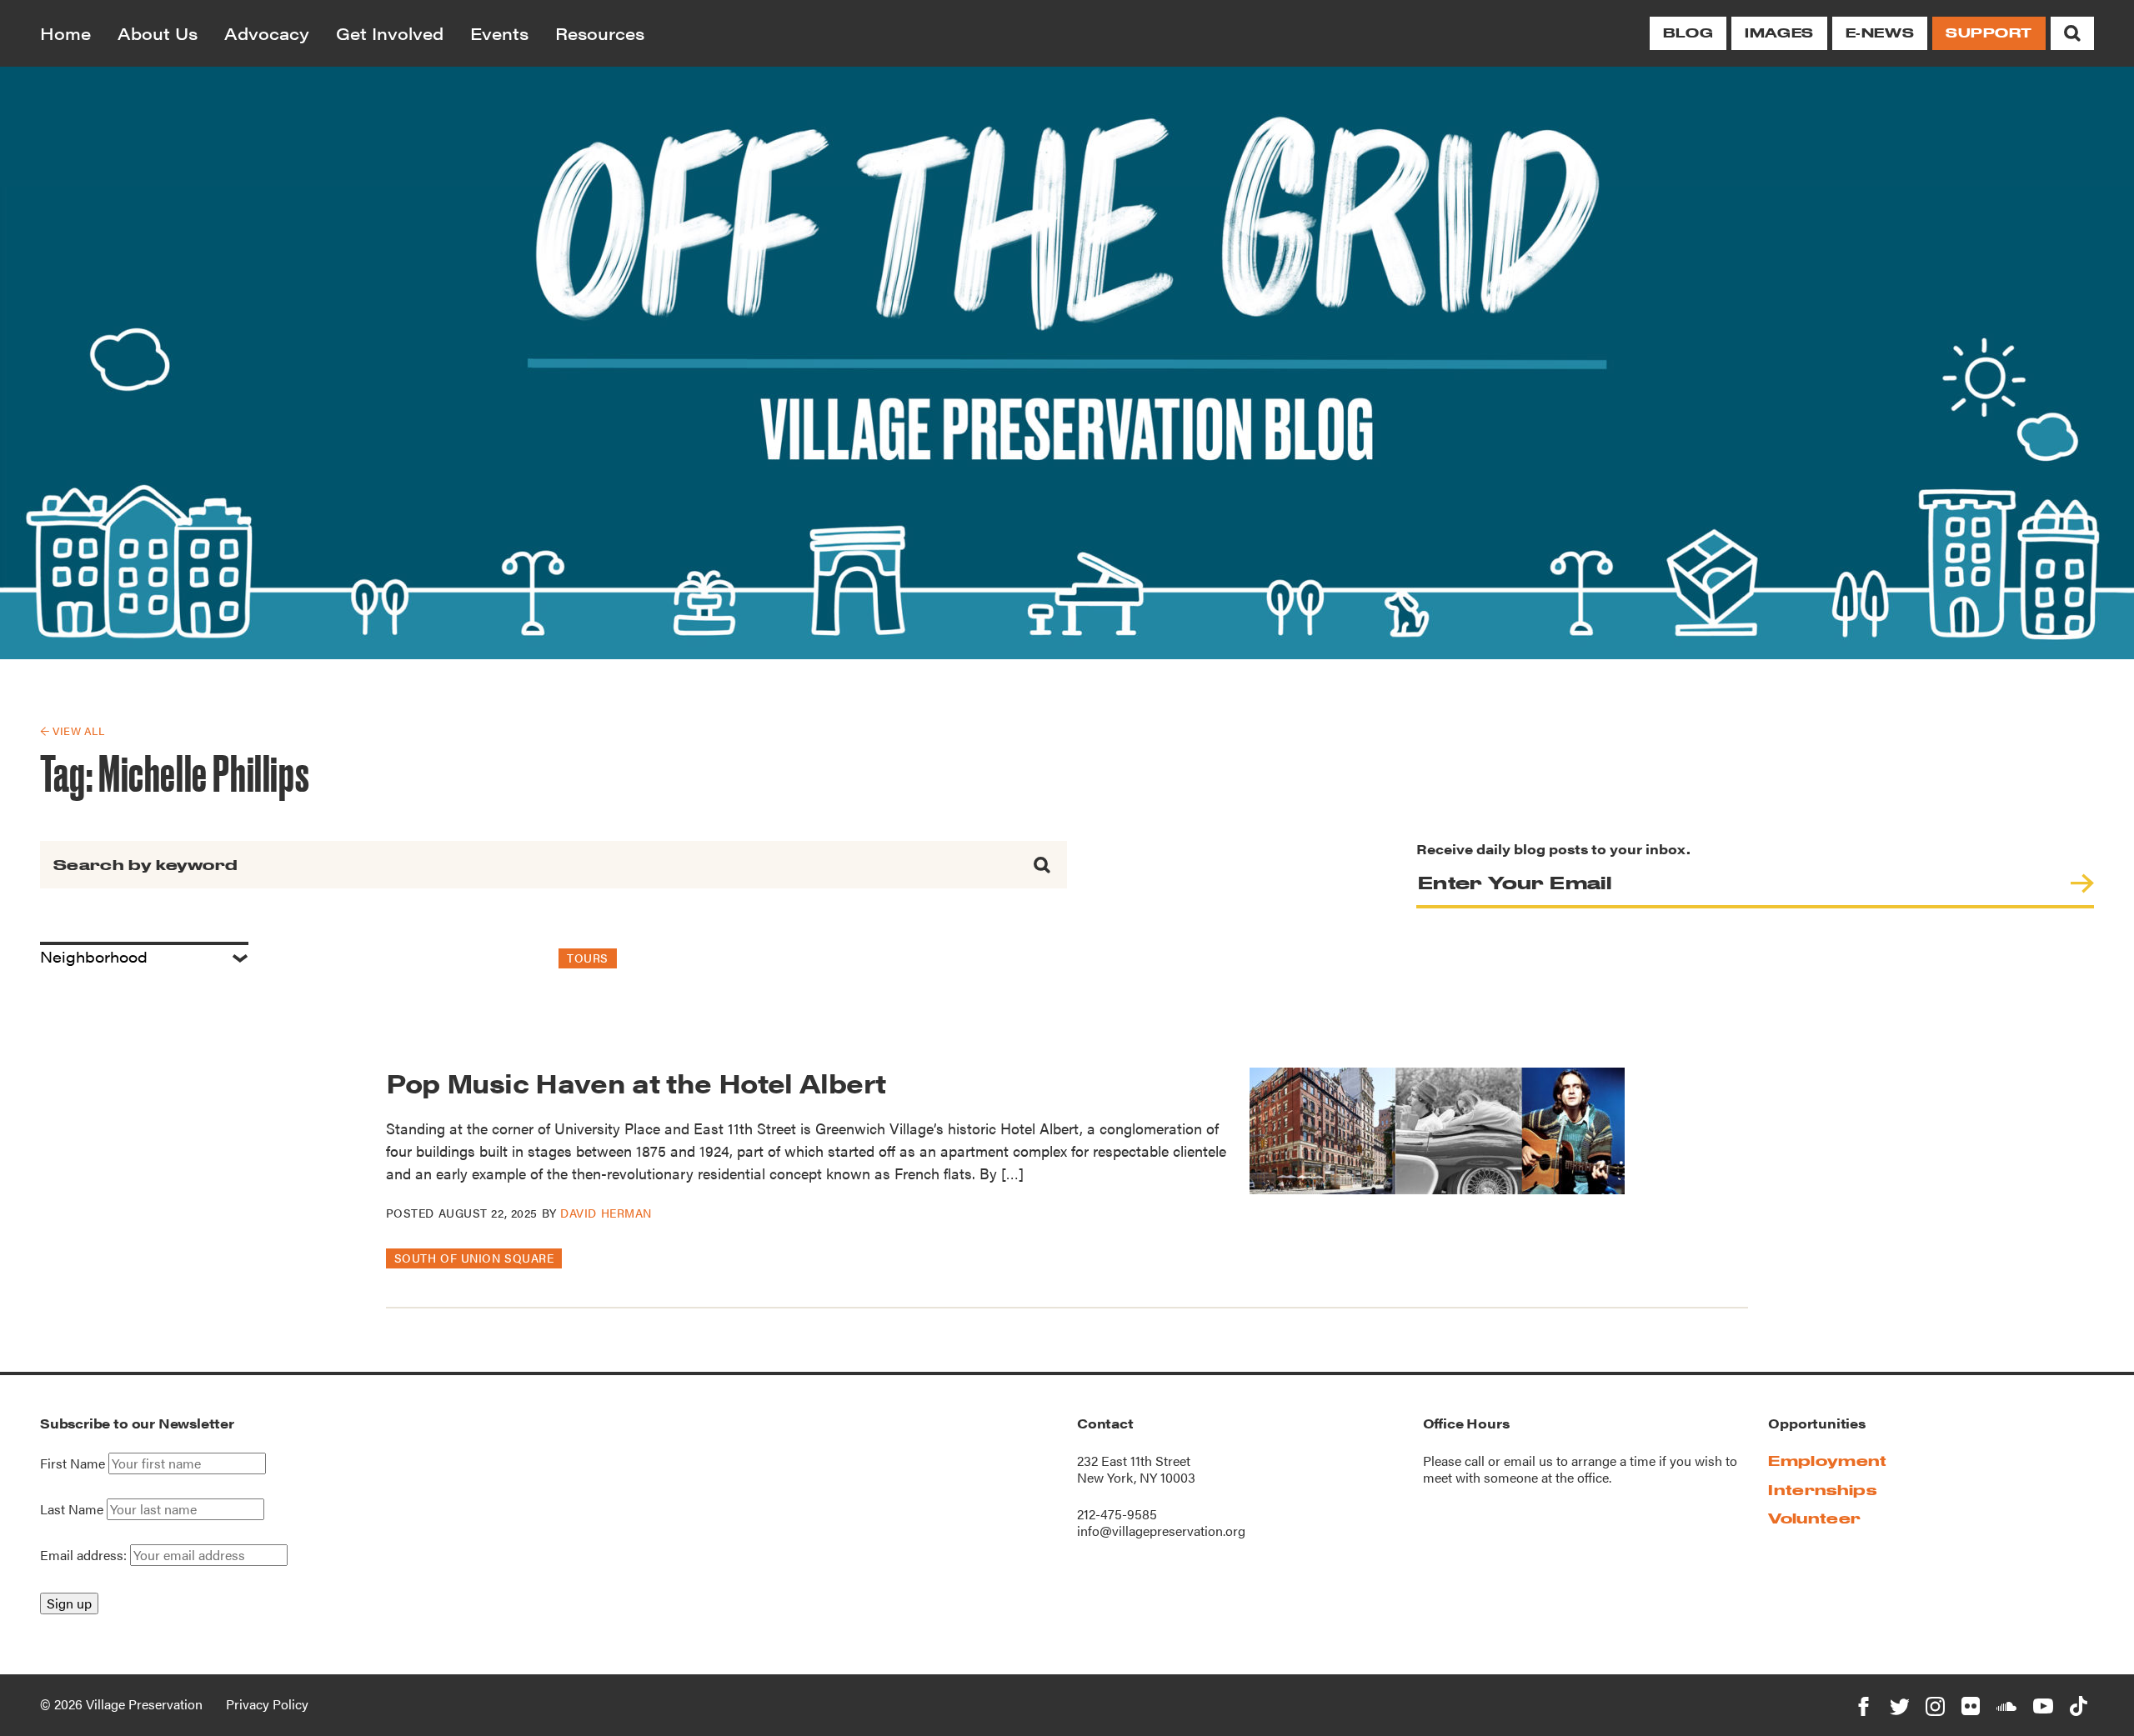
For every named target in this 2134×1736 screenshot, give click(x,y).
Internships (1822, 1490)
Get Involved (390, 33)
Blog (1688, 33)
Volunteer (1814, 1518)
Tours (588, 958)
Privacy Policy (267, 1704)
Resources (600, 33)
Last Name (72, 1509)
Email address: (85, 1555)
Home (65, 33)
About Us (158, 33)
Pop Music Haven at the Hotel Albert (639, 1082)
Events (499, 33)
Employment (1827, 1461)
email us (1528, 1461)
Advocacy (267, 33)
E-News (1880, 33)
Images (1779, 33)
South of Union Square (474, 1258)
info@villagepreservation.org (1161, 1531)
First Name (73, 1463)
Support (1989, 33)
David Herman (606, 1213)
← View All (72, 730)
